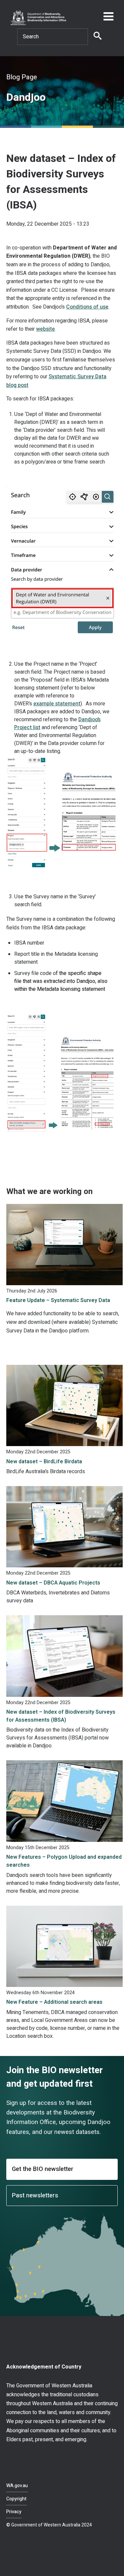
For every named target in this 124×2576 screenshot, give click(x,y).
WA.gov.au (17, 2486)
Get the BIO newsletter (43, 2169)
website (45, 329)
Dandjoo (26, 97)
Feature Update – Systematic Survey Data (58, 1300)
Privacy (14, 2512)
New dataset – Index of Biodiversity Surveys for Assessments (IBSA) (61, 1716)
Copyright (16, 2499)
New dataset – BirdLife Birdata (44, 1462)
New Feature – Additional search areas (54, 2002)
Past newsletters (35, 2196)
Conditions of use (87, 307)
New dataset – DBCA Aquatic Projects (53, 1583)
